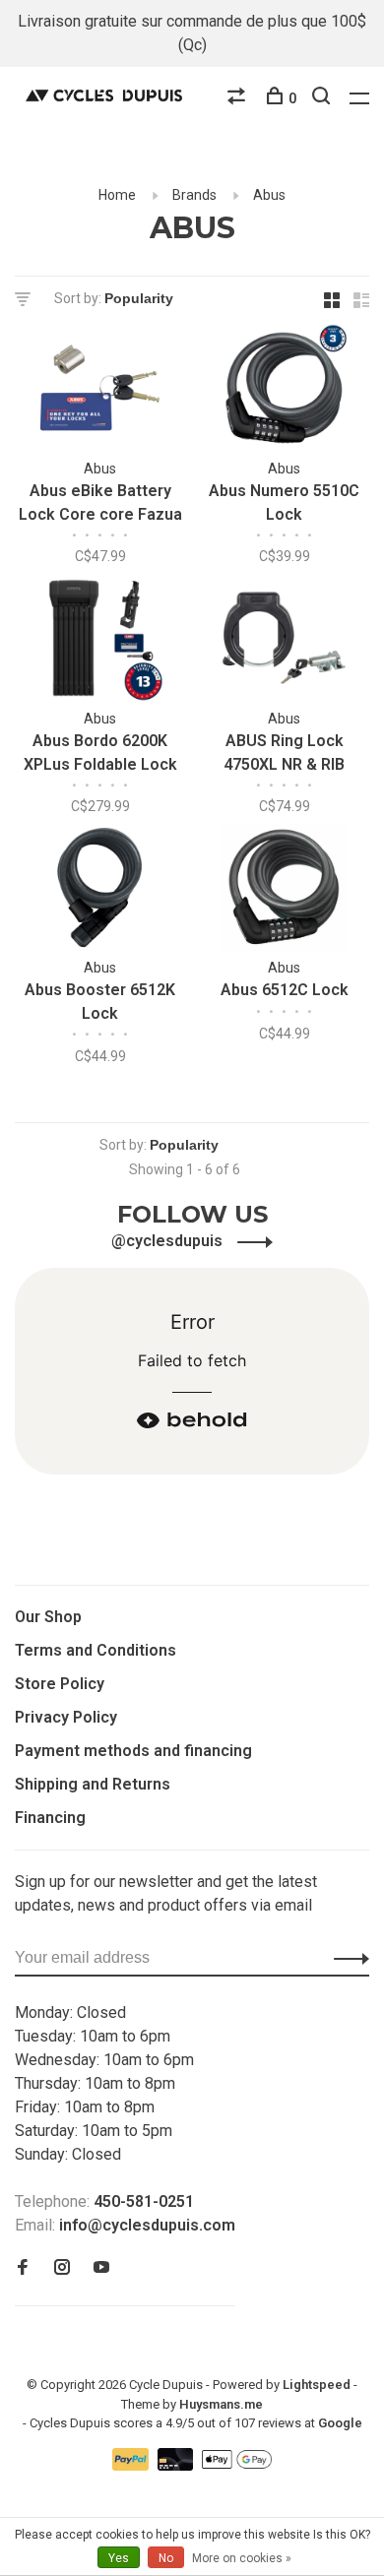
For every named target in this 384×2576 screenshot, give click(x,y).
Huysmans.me (221, 2404)
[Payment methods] (132, 2465)
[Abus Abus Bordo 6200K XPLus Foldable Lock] (100, 641)
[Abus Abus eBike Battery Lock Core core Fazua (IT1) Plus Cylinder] (100, 391)
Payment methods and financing (133, 1751)
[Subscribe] (346, 1958)
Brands (194, 195)
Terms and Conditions (96, 1650)
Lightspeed (317, 2385)
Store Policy (60, 1684)
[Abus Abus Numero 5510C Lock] (284, 391)
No (166, 2558)
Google (340, 2423)
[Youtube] (101, 2268)
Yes (119, 2558)
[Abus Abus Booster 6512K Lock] (100, 891)
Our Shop (48, 1617)
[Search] (323, 98)
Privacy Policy (66, 1717)
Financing (50, 1818)
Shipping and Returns (93, 1784)
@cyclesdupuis (169, 1241)
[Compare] (239, 98)
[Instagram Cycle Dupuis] (62, 2268)
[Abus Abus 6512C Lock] (284, 891)
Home (117, 195)
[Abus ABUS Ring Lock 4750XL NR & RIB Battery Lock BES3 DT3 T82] (284, 641)
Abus (269, 195)
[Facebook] (23, 2268)
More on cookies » (242, 2558)
